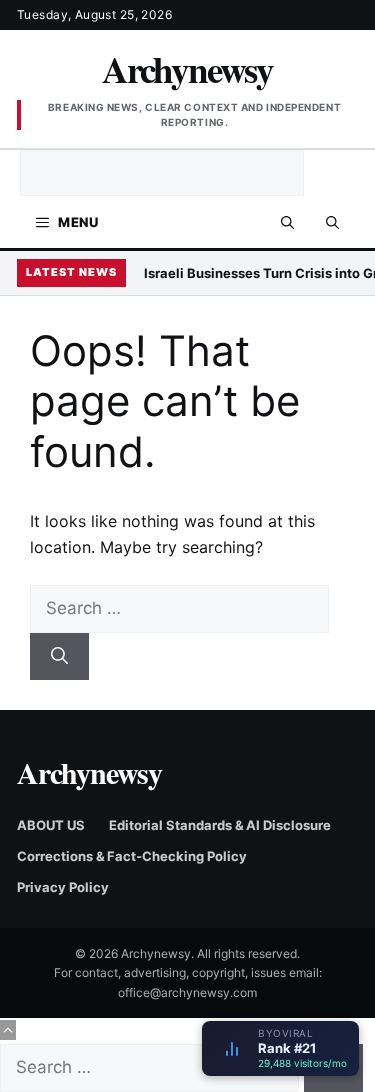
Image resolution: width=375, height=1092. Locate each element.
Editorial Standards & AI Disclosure (220, 825)
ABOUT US (51, 825)
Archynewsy (187, 69)
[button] (332, 222)
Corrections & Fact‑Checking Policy (132, 856)
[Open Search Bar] (287, 222)
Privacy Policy (63, 887)
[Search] (59, 657)
